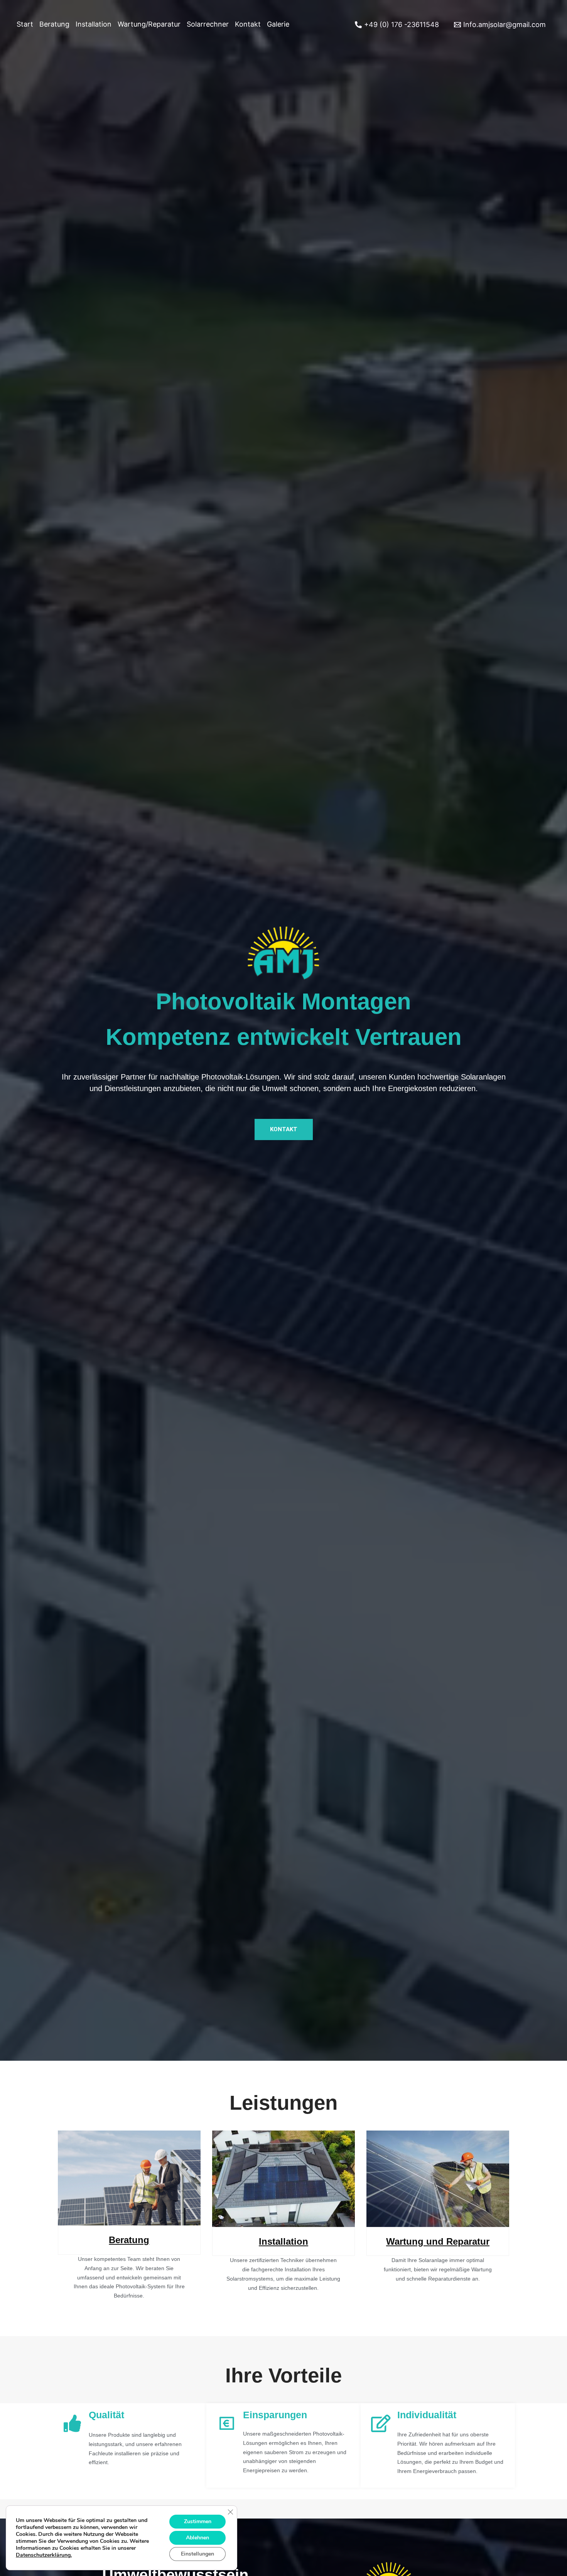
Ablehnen (197, 2538)
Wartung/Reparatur (149, 24)
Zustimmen (198, 2521)
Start (25, 24)
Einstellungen (197, 2554)
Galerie (278, 24)
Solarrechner (208, 24)
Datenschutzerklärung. (44, 2555)
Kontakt (248, 24)
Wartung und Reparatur (438, 2241)
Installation (94, 24)
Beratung (54, 24)
